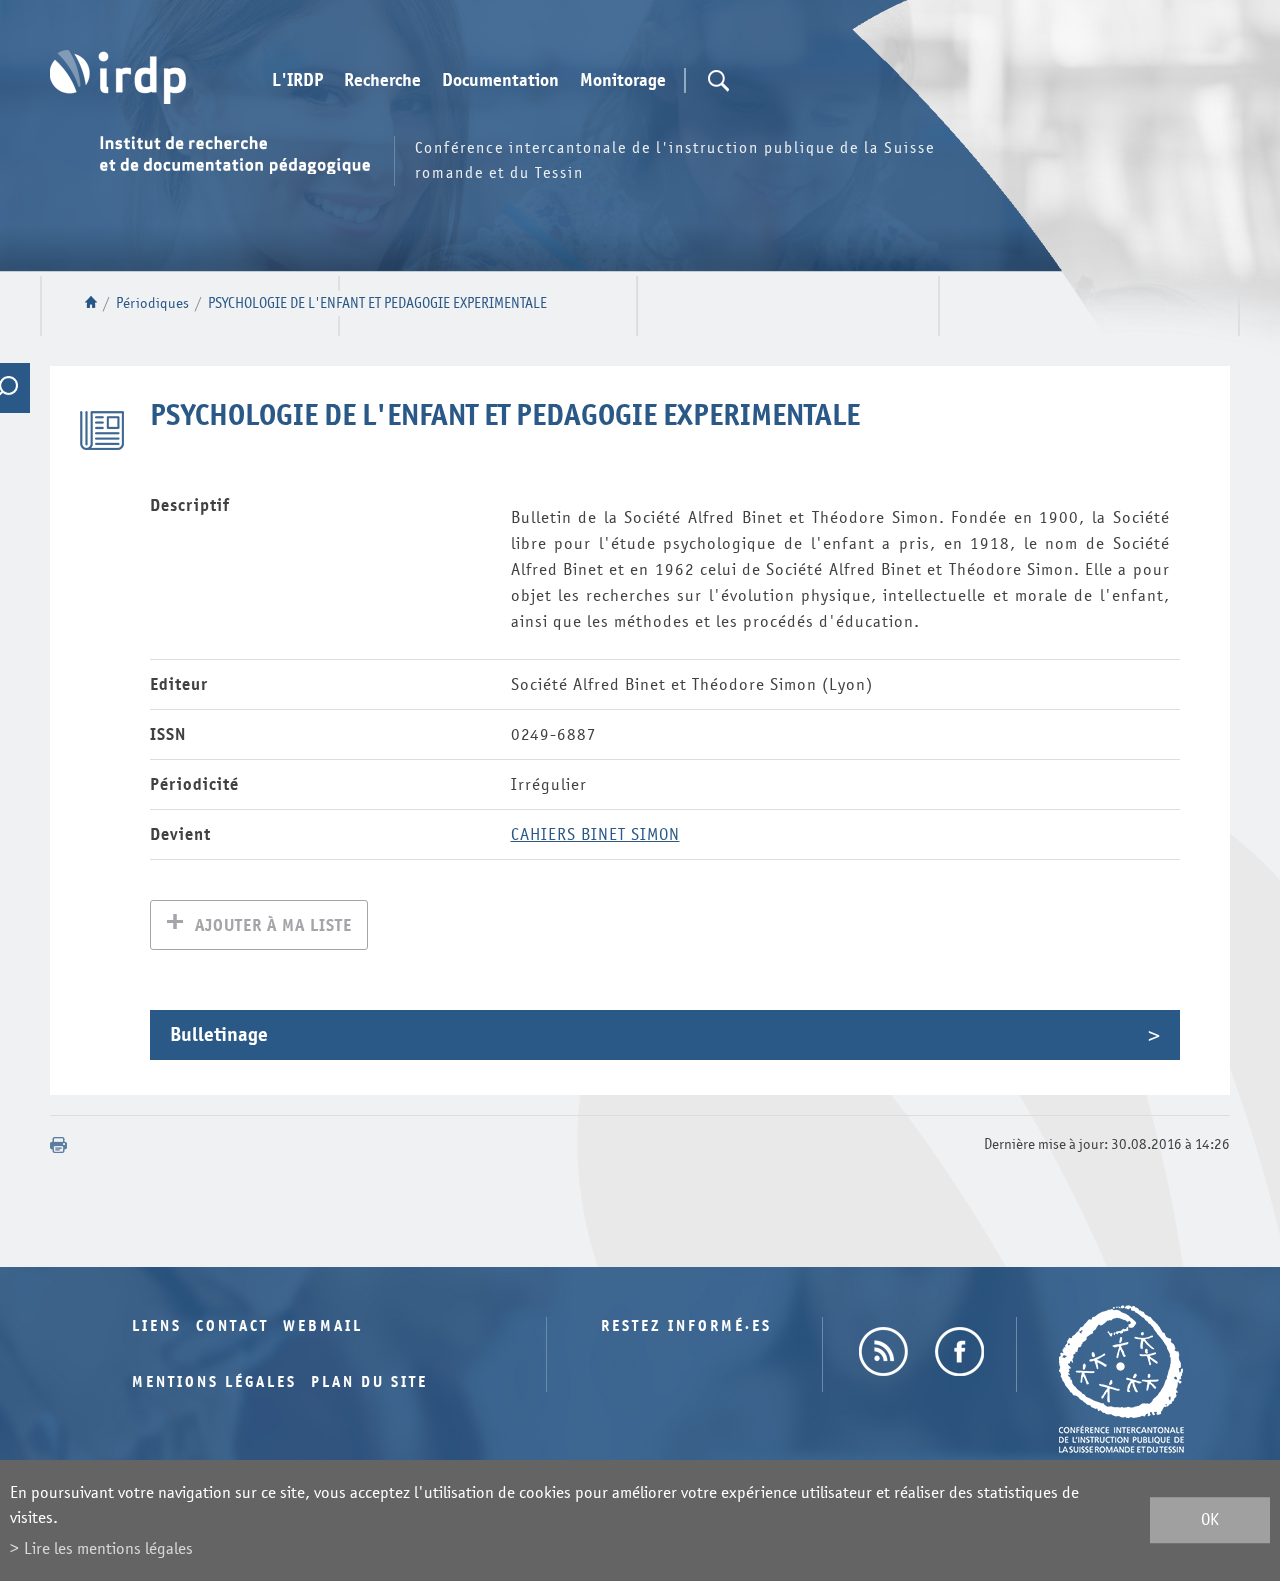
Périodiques (152, 303)
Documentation (500, 81)
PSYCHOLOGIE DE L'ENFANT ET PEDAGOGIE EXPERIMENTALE (377, 303)
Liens (157, 1326)
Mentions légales (214, 1382)
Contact (232, 1326)
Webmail (323, 1326)
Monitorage (623, 81)
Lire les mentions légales (108, 1548)
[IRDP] (118, 77)
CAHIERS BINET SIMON (595, 834)
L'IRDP (297, 81)
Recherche (382, 81)
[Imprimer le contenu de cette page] (59, 1145)
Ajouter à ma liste (273, 925)
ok (1210, 1520)
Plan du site (369, 1382)
